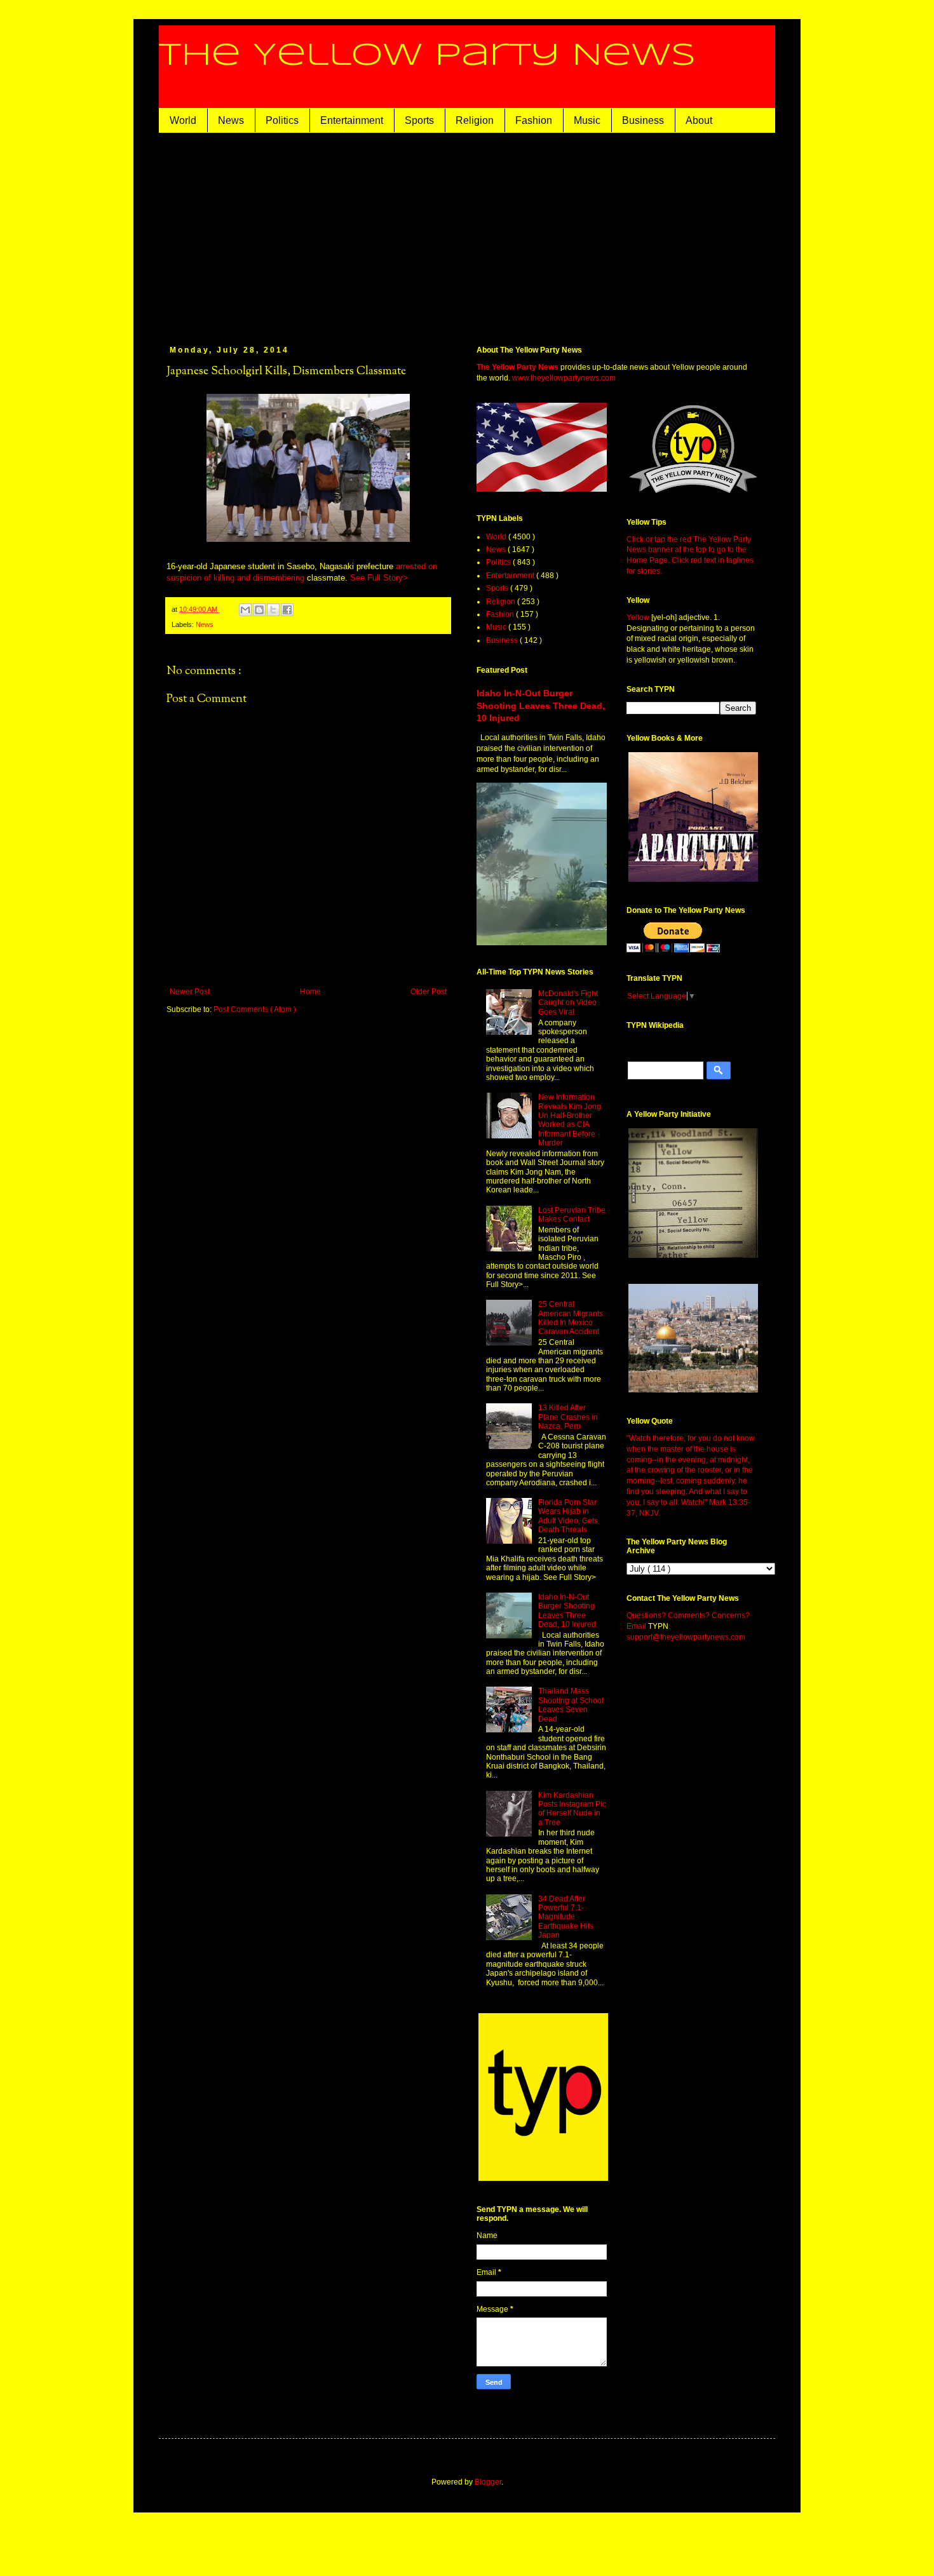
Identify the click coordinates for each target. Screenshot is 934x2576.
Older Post (429, 992)
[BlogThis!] (259, 610)
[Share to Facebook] (287, 610)
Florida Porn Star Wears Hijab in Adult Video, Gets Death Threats (568, 1516)
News (231, 120)
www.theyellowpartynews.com (564, 378)
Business (643, 120)
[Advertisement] (486, 228)
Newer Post (190, 992)
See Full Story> (379, 578)
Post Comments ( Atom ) (255, 1009)
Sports (419, 120)
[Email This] (245, 610)
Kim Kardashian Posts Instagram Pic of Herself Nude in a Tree (572, 1809)
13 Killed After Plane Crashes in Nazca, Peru (568, 1417)
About (699, 120)
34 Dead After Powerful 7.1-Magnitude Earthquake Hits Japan (566, 1917)
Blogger (488, 2482)
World (183, 120)
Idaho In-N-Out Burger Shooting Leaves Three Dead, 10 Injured (541, 705)
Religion (475, 120)
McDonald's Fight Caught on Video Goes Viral (568, 1003)
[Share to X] (273, 610)
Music (587, 120)
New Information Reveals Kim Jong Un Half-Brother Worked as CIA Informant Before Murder (570, 1120)
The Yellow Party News (427, 56)
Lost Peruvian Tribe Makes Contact (572, 1215)
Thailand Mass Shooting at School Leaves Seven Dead (571, 1705)
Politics (282, 120)
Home (310, 992)
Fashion (534, 120)
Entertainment (352, 120)
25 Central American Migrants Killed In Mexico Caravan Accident (571, 1318)
